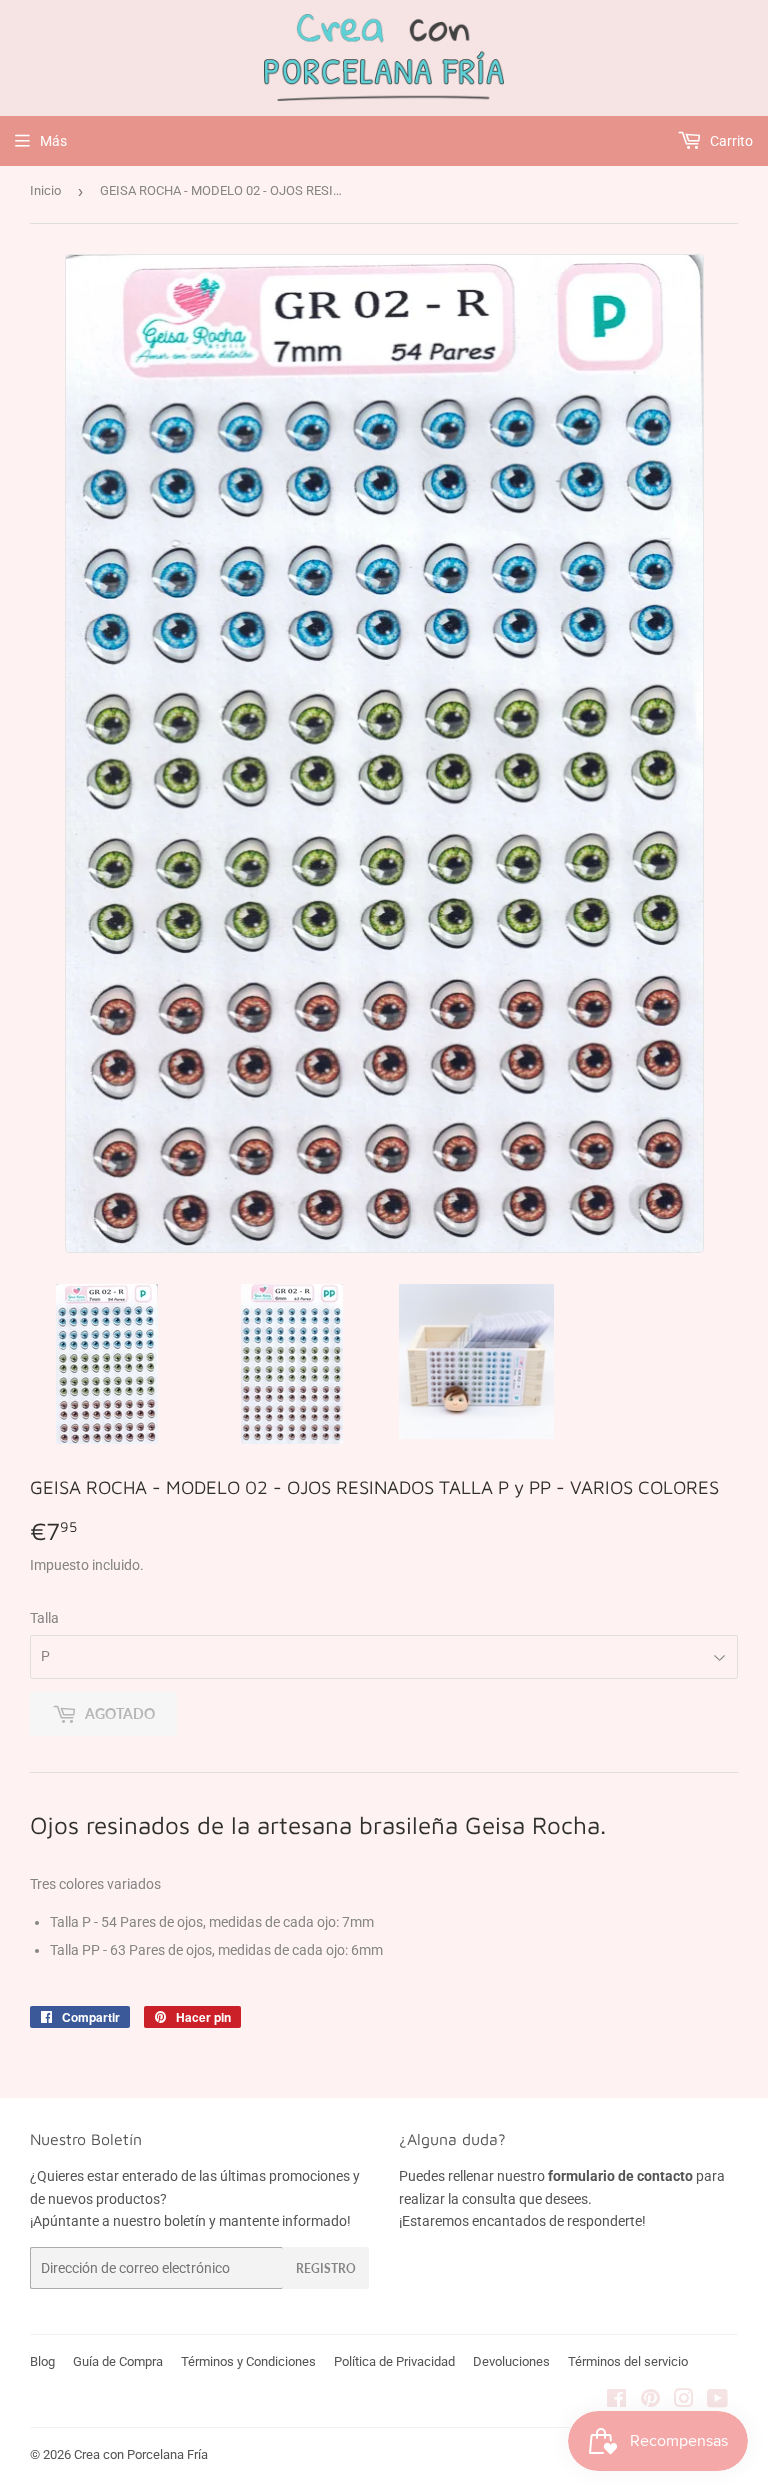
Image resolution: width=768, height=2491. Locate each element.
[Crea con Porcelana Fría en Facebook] (616, 2401)
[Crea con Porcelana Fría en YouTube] (717, 2401)
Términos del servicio (628, 2361)
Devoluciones (511, 2361)
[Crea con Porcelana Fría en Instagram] (684, 2401)
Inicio (45, 190)
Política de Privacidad (394, 2361)
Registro (326, 2268)
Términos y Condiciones (248, 2361)
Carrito (730, 141)
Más (53, 141)
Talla (44, 1618)
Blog (42, 2361)
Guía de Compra (118, 2361)
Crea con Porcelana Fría (141, 2454)
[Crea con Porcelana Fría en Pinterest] (650, 2401)
